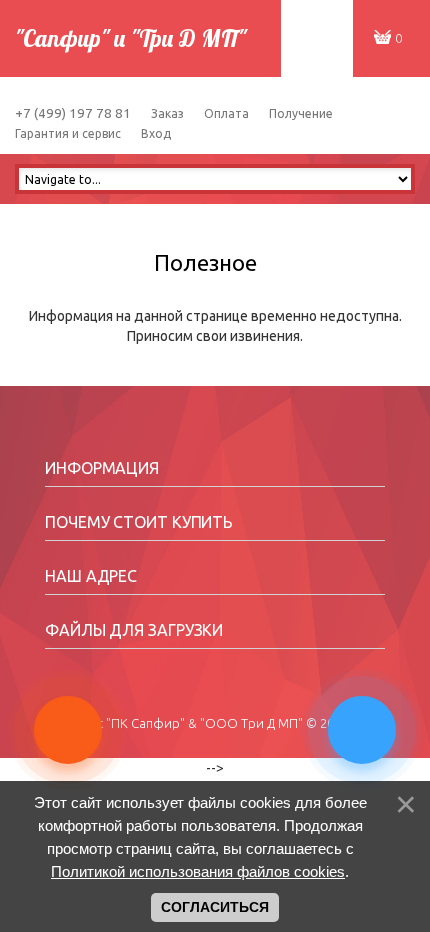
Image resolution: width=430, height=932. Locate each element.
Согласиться (215, 907)
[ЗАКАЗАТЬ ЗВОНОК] (364, 708)
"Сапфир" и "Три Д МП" (130, 38)
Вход (156, 133)
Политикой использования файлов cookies (198, 871)
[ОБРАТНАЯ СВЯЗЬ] (70, 708)
